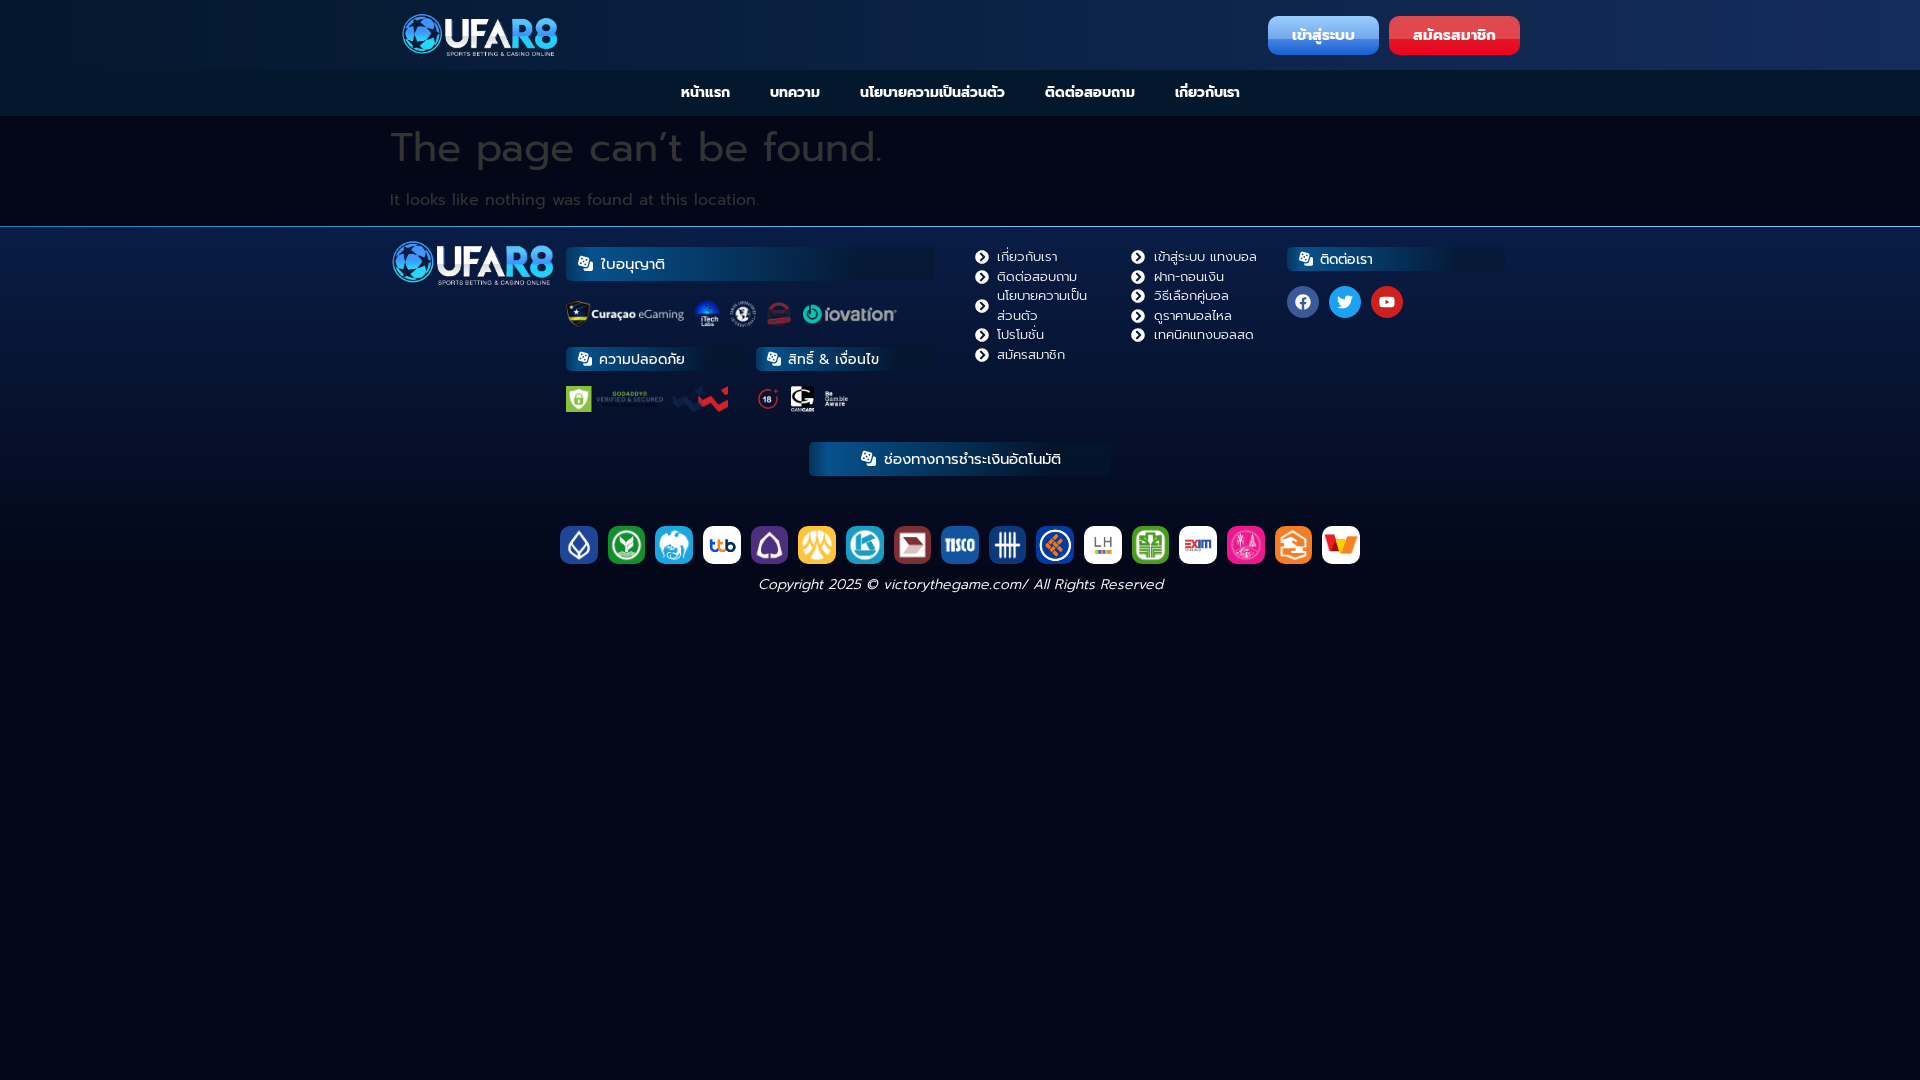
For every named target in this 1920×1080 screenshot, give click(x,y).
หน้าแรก (705, 92)
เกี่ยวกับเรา (1207, 92)
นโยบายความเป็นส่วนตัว (932, 92)
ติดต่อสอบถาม (1090, 92)
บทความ (795, 92)
